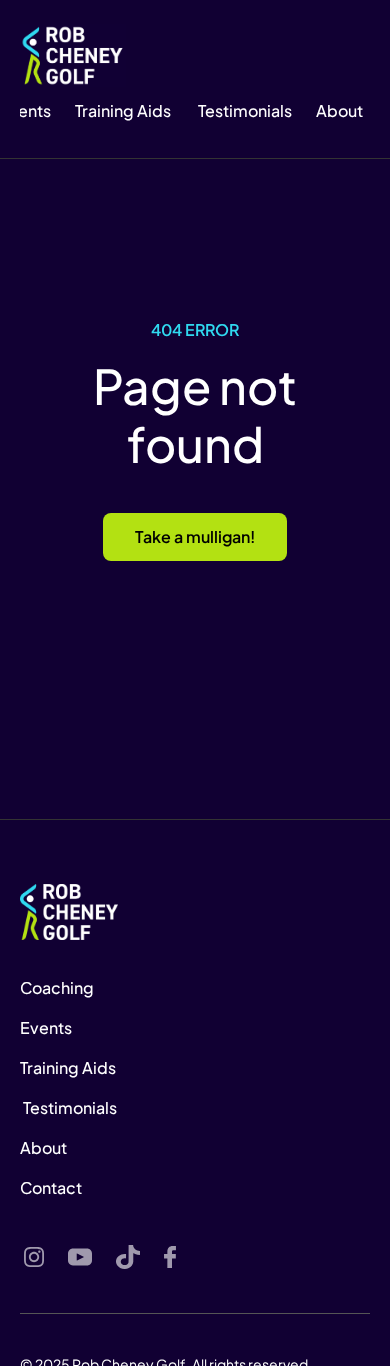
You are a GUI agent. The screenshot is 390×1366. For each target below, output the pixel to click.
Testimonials (243, 110)
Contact (51, 1187)
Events (47, 1027)
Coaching (57, 987)
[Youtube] (80, 1257)
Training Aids (123, 110)
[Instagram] (34, 1257)
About (43, 1147)
